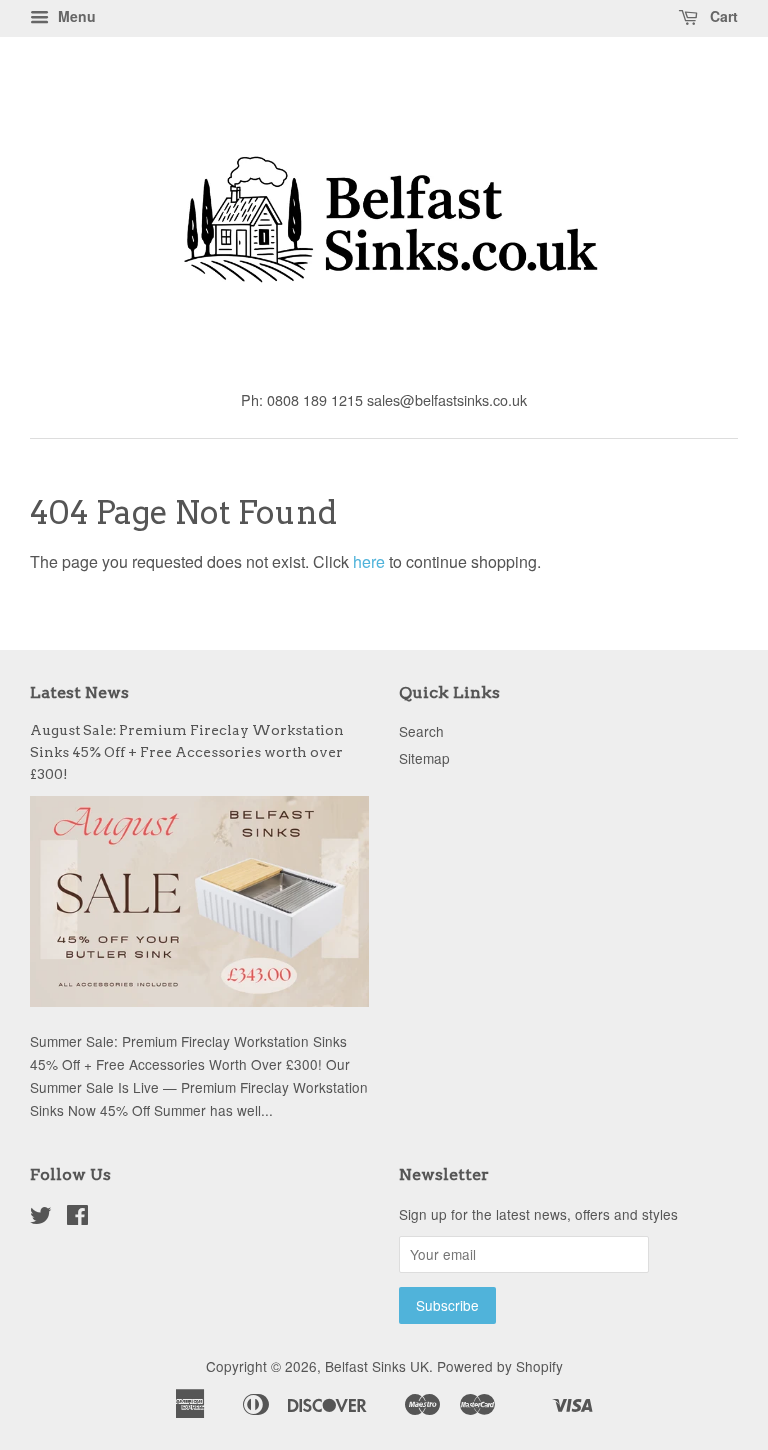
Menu (75, 16)
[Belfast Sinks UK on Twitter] (41, 1218)
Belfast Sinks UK (377, 1366)
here (369, 561)
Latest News (79, 692)
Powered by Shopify (500, 1366)
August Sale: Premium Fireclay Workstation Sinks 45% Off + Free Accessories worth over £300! (187, 752)
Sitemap (424, 758)
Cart (722, 16)
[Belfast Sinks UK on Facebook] (77, 1218)
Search (421, 731)
